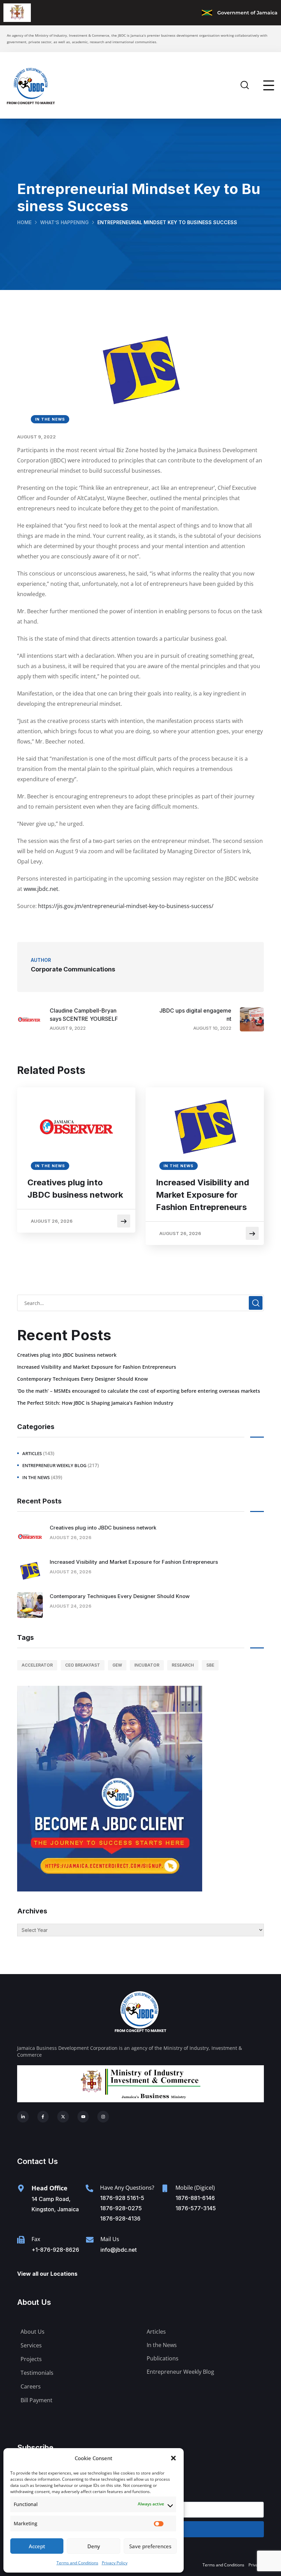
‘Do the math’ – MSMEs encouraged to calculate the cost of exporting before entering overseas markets (139, 1391)
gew (117, 1665)
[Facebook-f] (43, 2117)
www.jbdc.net (41, 889)
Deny (94, 2546)
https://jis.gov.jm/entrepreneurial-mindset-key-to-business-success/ (126, 906)
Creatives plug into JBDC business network (75, 1189)
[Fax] (21, 2240)
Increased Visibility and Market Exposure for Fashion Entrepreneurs (203, 1195)
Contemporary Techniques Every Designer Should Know (82, 1379)
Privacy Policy (115, 2563)
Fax (36, 2239)
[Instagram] (103, 2117)
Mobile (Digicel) (195, 2188)
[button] (173, 2458)
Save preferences (150, 2546)
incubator (147, 1665)
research (183, 1665)
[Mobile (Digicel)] (165, 2188)
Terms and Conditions (77, 2563)
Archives (32, 1911)
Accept (37, 2546)
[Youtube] (83, 2117)
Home (24, 222)
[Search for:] (140, 1303)
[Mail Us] (90, 2240)
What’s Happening (64, 222)
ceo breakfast (83, 1665)
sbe (210, 1665)
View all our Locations (47, 2274)
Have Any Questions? (127, 2188)
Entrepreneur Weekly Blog (54, 1465)
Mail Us (110, 2239)
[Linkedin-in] (23, 2117)
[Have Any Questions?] (89, 2188)
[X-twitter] (63, 2117)
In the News (50, 419)
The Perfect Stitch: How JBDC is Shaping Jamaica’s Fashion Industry (95, 1403)
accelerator (37, 1665)
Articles (32, 1453)
